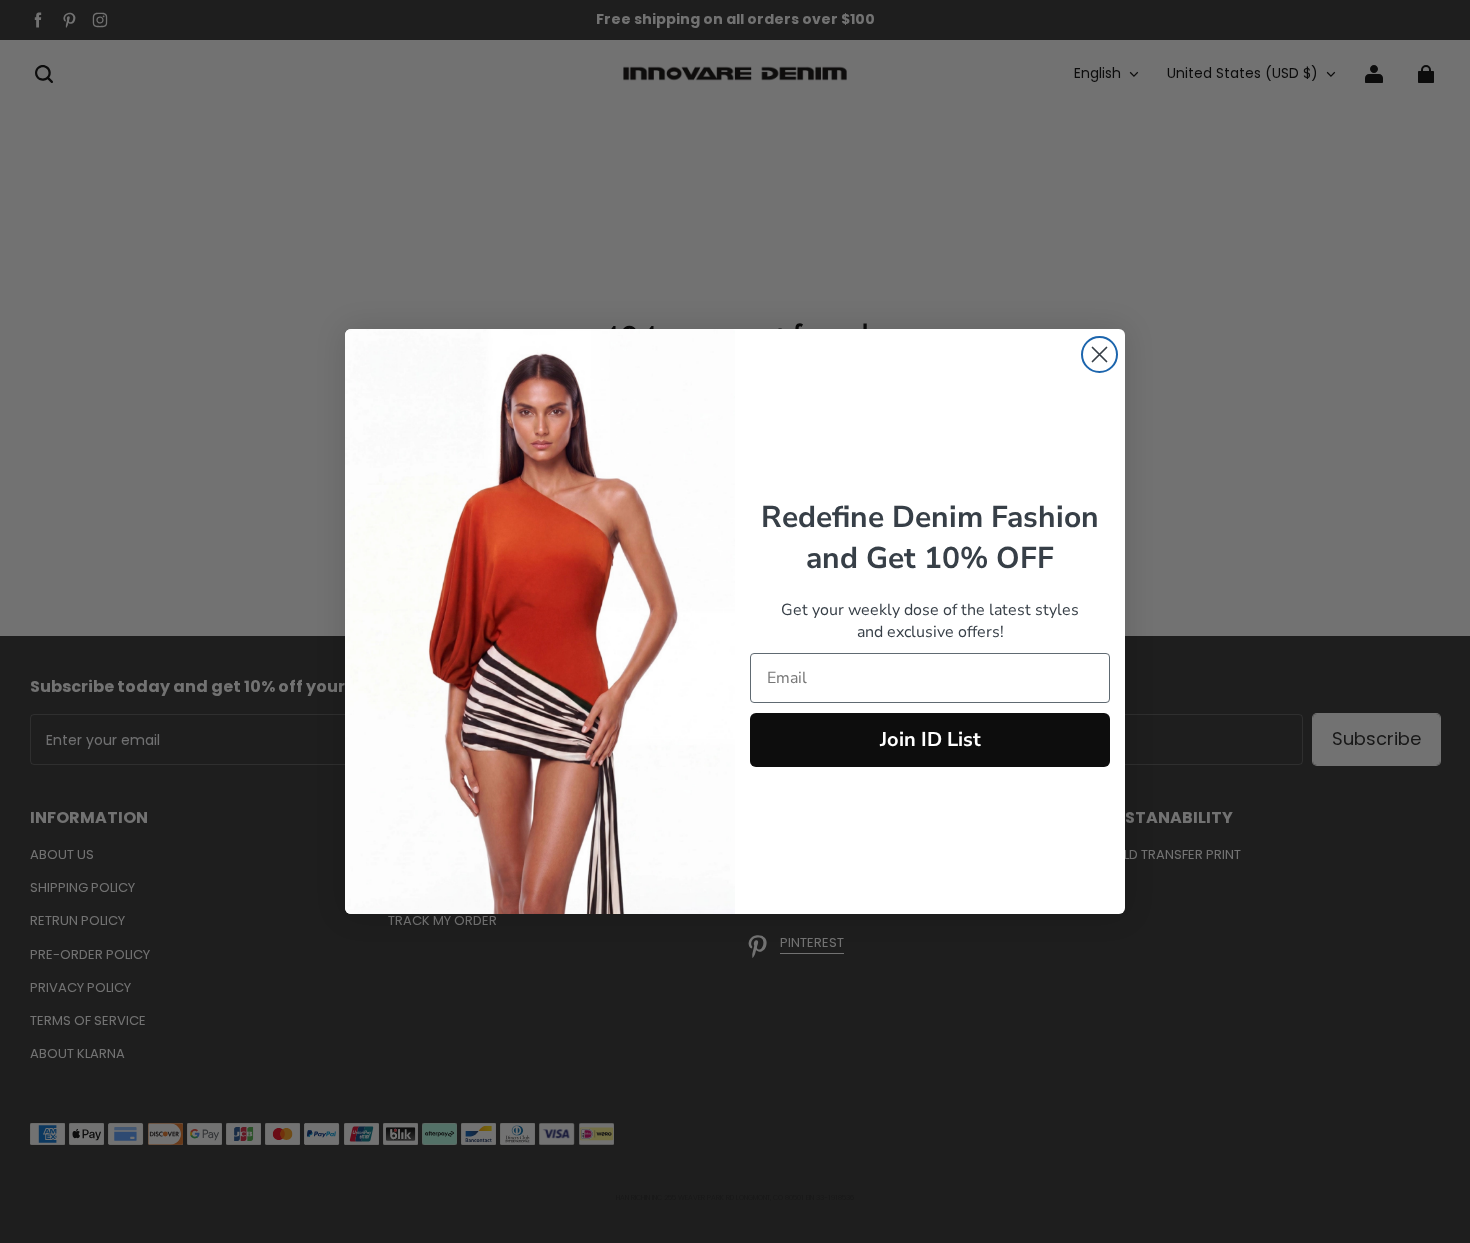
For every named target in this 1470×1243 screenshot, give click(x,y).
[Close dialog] (1099, 354)
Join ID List (930, 739)
